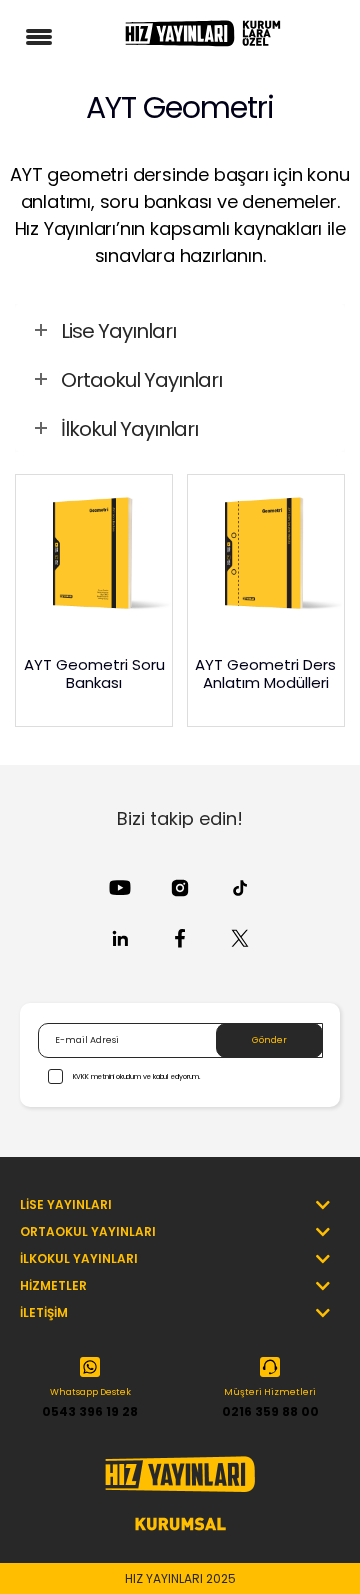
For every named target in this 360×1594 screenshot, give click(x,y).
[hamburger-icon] (42, 32)
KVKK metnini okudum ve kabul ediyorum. (136, 1076)
